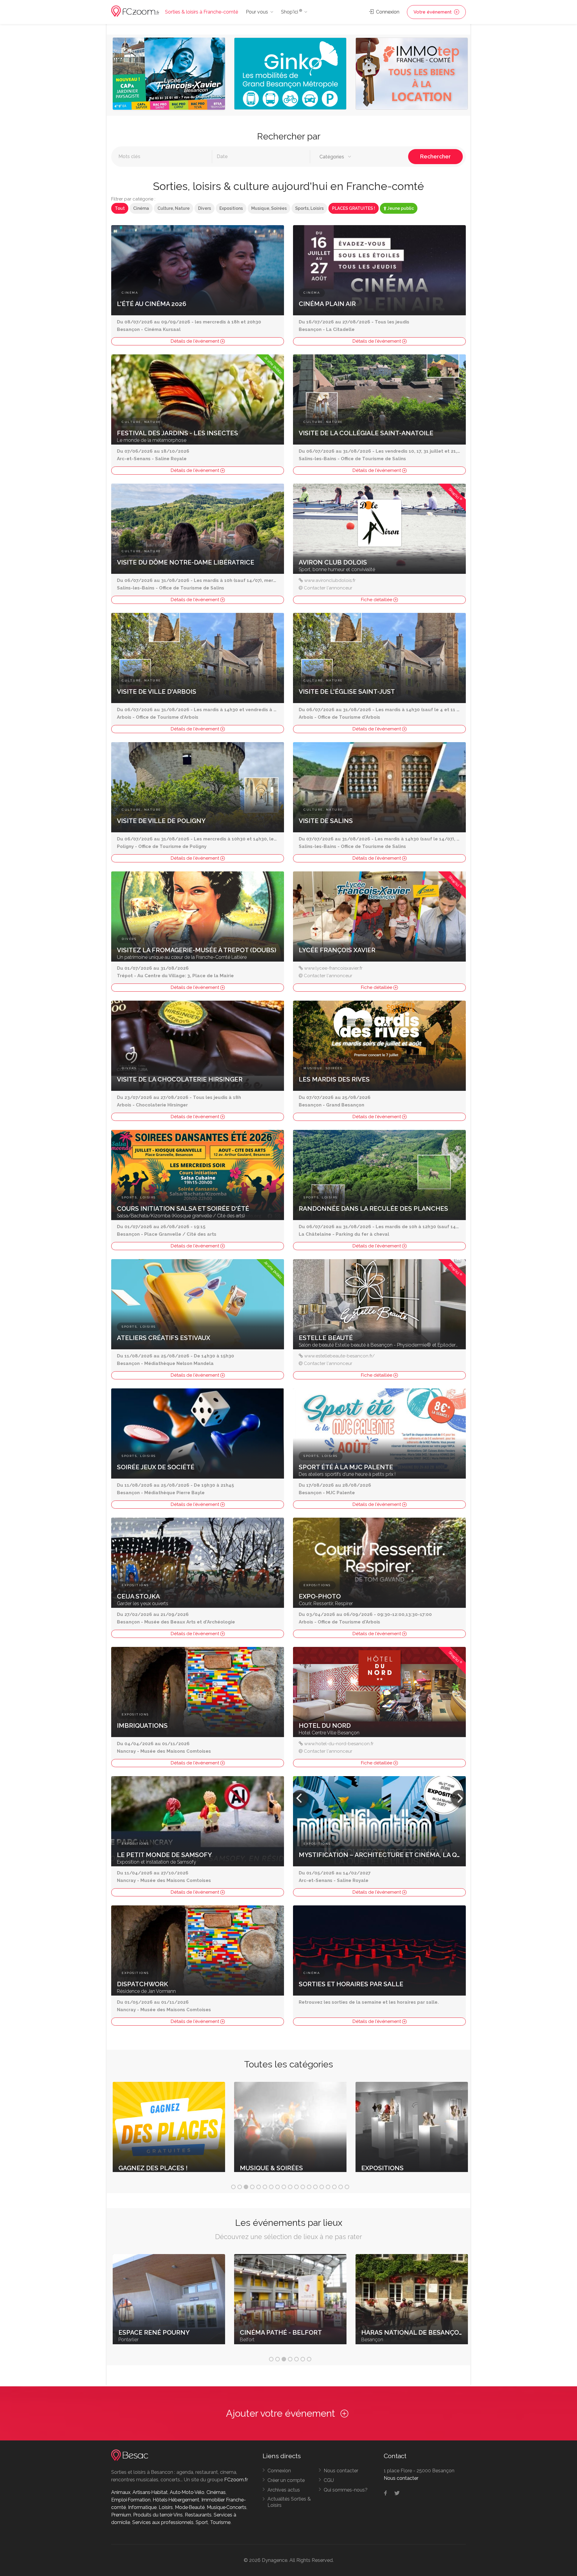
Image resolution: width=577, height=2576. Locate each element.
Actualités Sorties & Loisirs (289, 2502)
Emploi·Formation (131, 2500)
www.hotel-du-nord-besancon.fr (339, 1744)
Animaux (121, 2492)
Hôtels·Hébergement (176, 2500)
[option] (169, 75)
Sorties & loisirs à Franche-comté (201, 12)
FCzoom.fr (236, 2480)
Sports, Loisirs (309, 208)
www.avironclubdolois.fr (330, 580)
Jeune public (400, 208)
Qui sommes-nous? (346, 2490)
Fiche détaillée (377, 600)
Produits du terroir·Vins (158, 2515)
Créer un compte (286, 2480)
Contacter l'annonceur (328, 588)
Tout (120, 208)
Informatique (142, 2507)
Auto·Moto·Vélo (187, 2492)
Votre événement (433, 12)
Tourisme (220, 2522)
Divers (205, 208)
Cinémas (216, 2492)
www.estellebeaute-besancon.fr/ (339, 1356)
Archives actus (284, 2490)
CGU (329, 2480)
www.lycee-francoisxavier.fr (333, 968)
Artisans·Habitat (150, 2492)
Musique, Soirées (269, 208)
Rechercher (435, 156)
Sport (202, 2522)
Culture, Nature (174, 208)
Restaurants (198, 2515)
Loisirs (166, 2507)
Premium (121, 2515)
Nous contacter (341, 2471)
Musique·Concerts (227, 2507)
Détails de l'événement (195, 341)
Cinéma (141, 208)
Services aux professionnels (163, 2522)
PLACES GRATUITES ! (354, 208)
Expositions (231, 208)
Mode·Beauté (190, 2507)
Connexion (387, 12)
